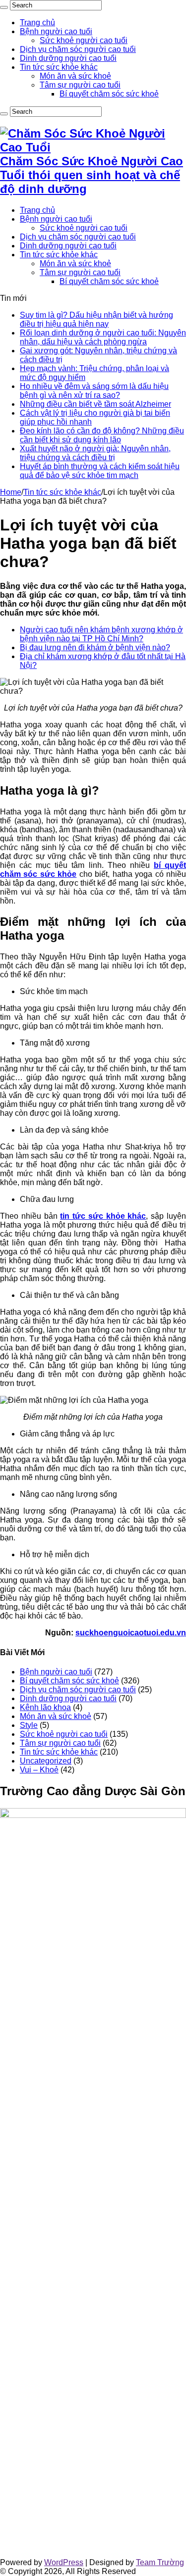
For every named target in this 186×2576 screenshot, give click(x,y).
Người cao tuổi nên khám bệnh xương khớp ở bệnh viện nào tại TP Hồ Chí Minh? (101, 634)
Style (29, 1725)
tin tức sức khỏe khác (103, 1216)
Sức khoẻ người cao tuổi (84, 40)
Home (11, 492)
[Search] (4, 7)
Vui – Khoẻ (39, 1770)
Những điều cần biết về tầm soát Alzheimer (95, 404)
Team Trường (160, 2562)
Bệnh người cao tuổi (56, 31)
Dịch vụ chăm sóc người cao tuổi (78, 49)
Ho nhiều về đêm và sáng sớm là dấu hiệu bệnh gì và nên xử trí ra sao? (94, 391)
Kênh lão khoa (45, 1707)
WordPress (64, 2562)
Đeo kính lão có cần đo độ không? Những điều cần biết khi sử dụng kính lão (102, 435)
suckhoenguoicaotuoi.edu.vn (131, 1633)
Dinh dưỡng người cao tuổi (68, 58)
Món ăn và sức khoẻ (75, 76)
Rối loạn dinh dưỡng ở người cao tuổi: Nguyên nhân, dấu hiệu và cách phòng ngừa (103, 337)
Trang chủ (37, 23)
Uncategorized (46, 1761)
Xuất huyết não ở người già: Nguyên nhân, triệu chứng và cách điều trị (95, 453)
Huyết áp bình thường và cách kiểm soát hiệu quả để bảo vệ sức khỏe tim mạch (100, 471)
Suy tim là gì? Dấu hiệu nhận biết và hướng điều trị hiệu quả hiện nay (96, 319)
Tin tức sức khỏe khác (59, 67)
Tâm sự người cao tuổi (80, 85)
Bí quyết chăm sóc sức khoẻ (109, 94)
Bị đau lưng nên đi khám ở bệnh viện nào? (95, 647)
